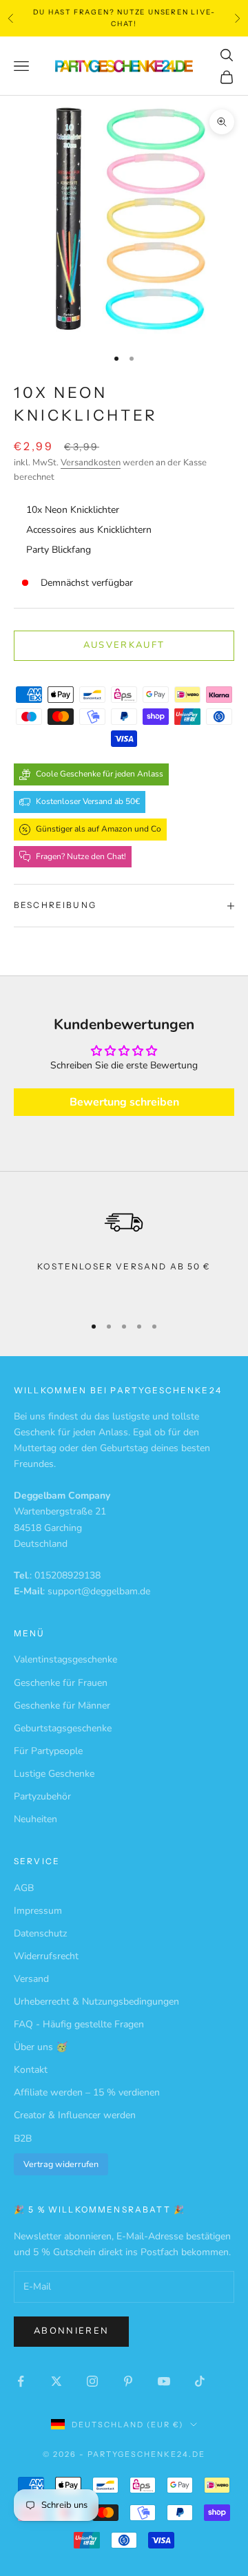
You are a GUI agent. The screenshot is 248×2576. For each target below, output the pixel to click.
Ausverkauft (124, 645)
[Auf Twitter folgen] (56, 2381)
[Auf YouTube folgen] (164, 2381)
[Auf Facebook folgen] (21, 2381)
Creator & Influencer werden (75, 2115)
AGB (24, 1888)
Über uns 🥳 (41, 2047)
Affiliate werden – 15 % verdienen (87, 2092)
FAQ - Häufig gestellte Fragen (79, 2024)
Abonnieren (71, 2331)
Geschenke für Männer (62, 1706)
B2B (23, 2139)
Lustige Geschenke (54, 1774)
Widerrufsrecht (46, 1956)
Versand (31, 1979)
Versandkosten (91, 463)
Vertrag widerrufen (61, 2164)
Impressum (38, 1911)
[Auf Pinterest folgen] (128, 2381)
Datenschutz (40, 1933)
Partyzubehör (42, 1796)
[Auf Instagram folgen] (92, 2381)
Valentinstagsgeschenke (65, 1659)
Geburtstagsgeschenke (63, 1728)
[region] (124, 1250)
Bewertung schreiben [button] (124, 1102)
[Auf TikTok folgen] (200, 2381)
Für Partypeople (48, 1751)
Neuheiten (35, 1819)
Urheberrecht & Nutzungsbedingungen (96, 2002)
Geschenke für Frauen (61, 1683)
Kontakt (31, 2070)
